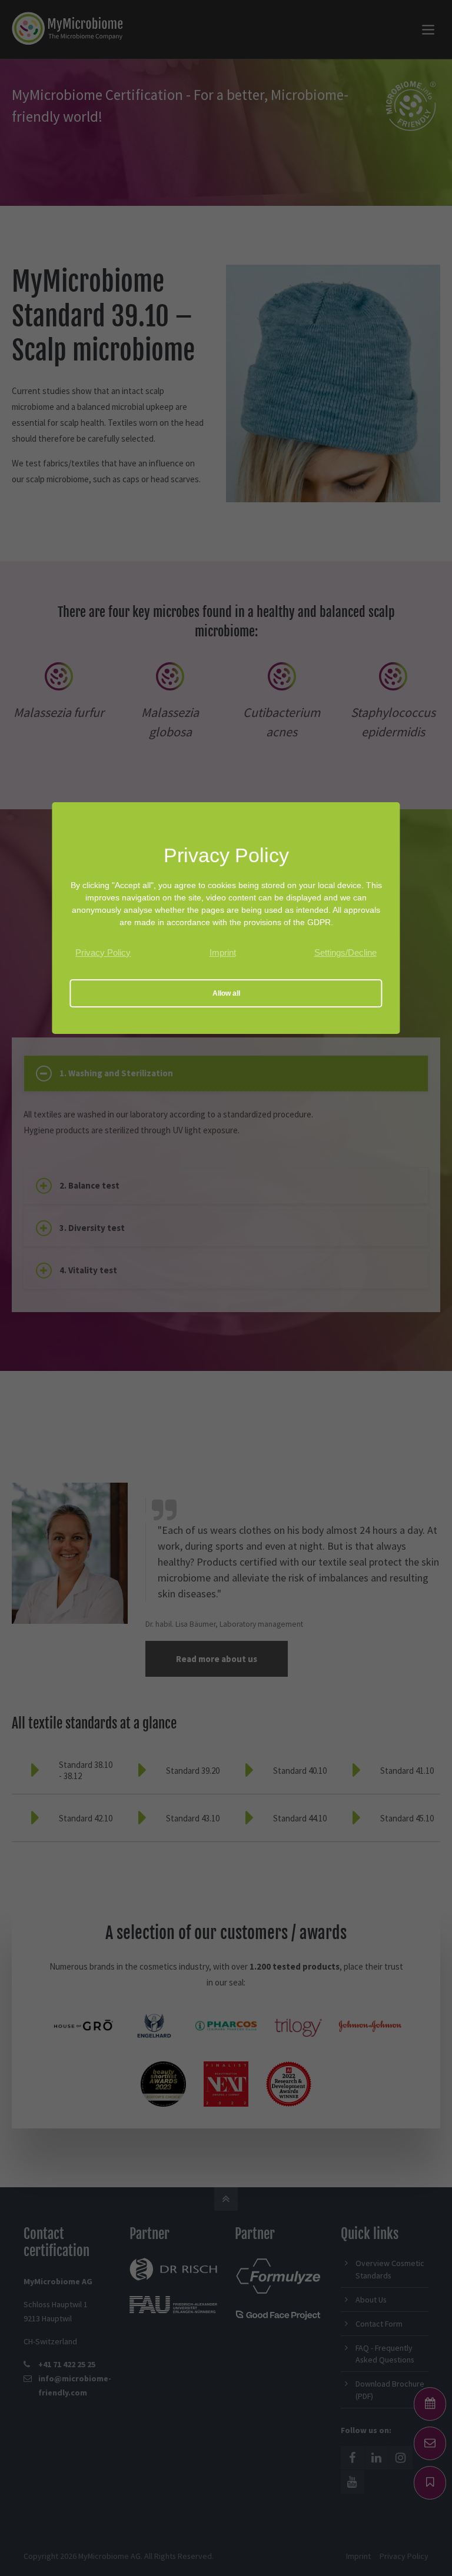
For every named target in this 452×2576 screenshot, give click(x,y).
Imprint (223, 952)
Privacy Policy (103, 952)
